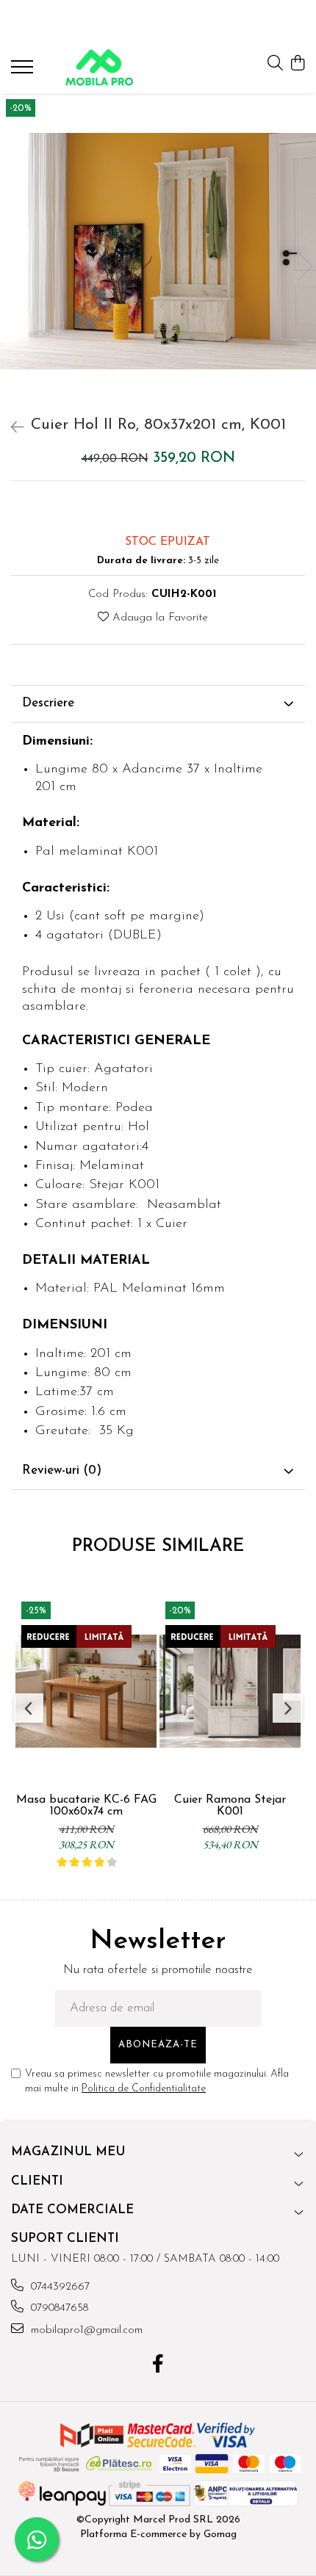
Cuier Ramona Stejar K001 (230, 1806)
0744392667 (58, 2287)
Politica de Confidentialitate (144, 2089)
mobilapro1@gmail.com (85, 2330)
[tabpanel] (158, 252)
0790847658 (58, 2308)
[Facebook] (158, 2366)
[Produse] (24, 71)
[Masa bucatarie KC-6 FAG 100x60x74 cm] (86, 1691)
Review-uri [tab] (62, 1470)
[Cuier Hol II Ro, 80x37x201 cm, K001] (158, 252)
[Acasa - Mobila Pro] (99, 68)
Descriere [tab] (48, 703)
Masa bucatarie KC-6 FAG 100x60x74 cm (86, 1806)
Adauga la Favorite (158, 618)
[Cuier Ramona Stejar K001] (230, 1691)
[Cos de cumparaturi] (297, 64)
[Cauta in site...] (275, 64)
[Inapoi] (11, 429)
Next (304, 266)
